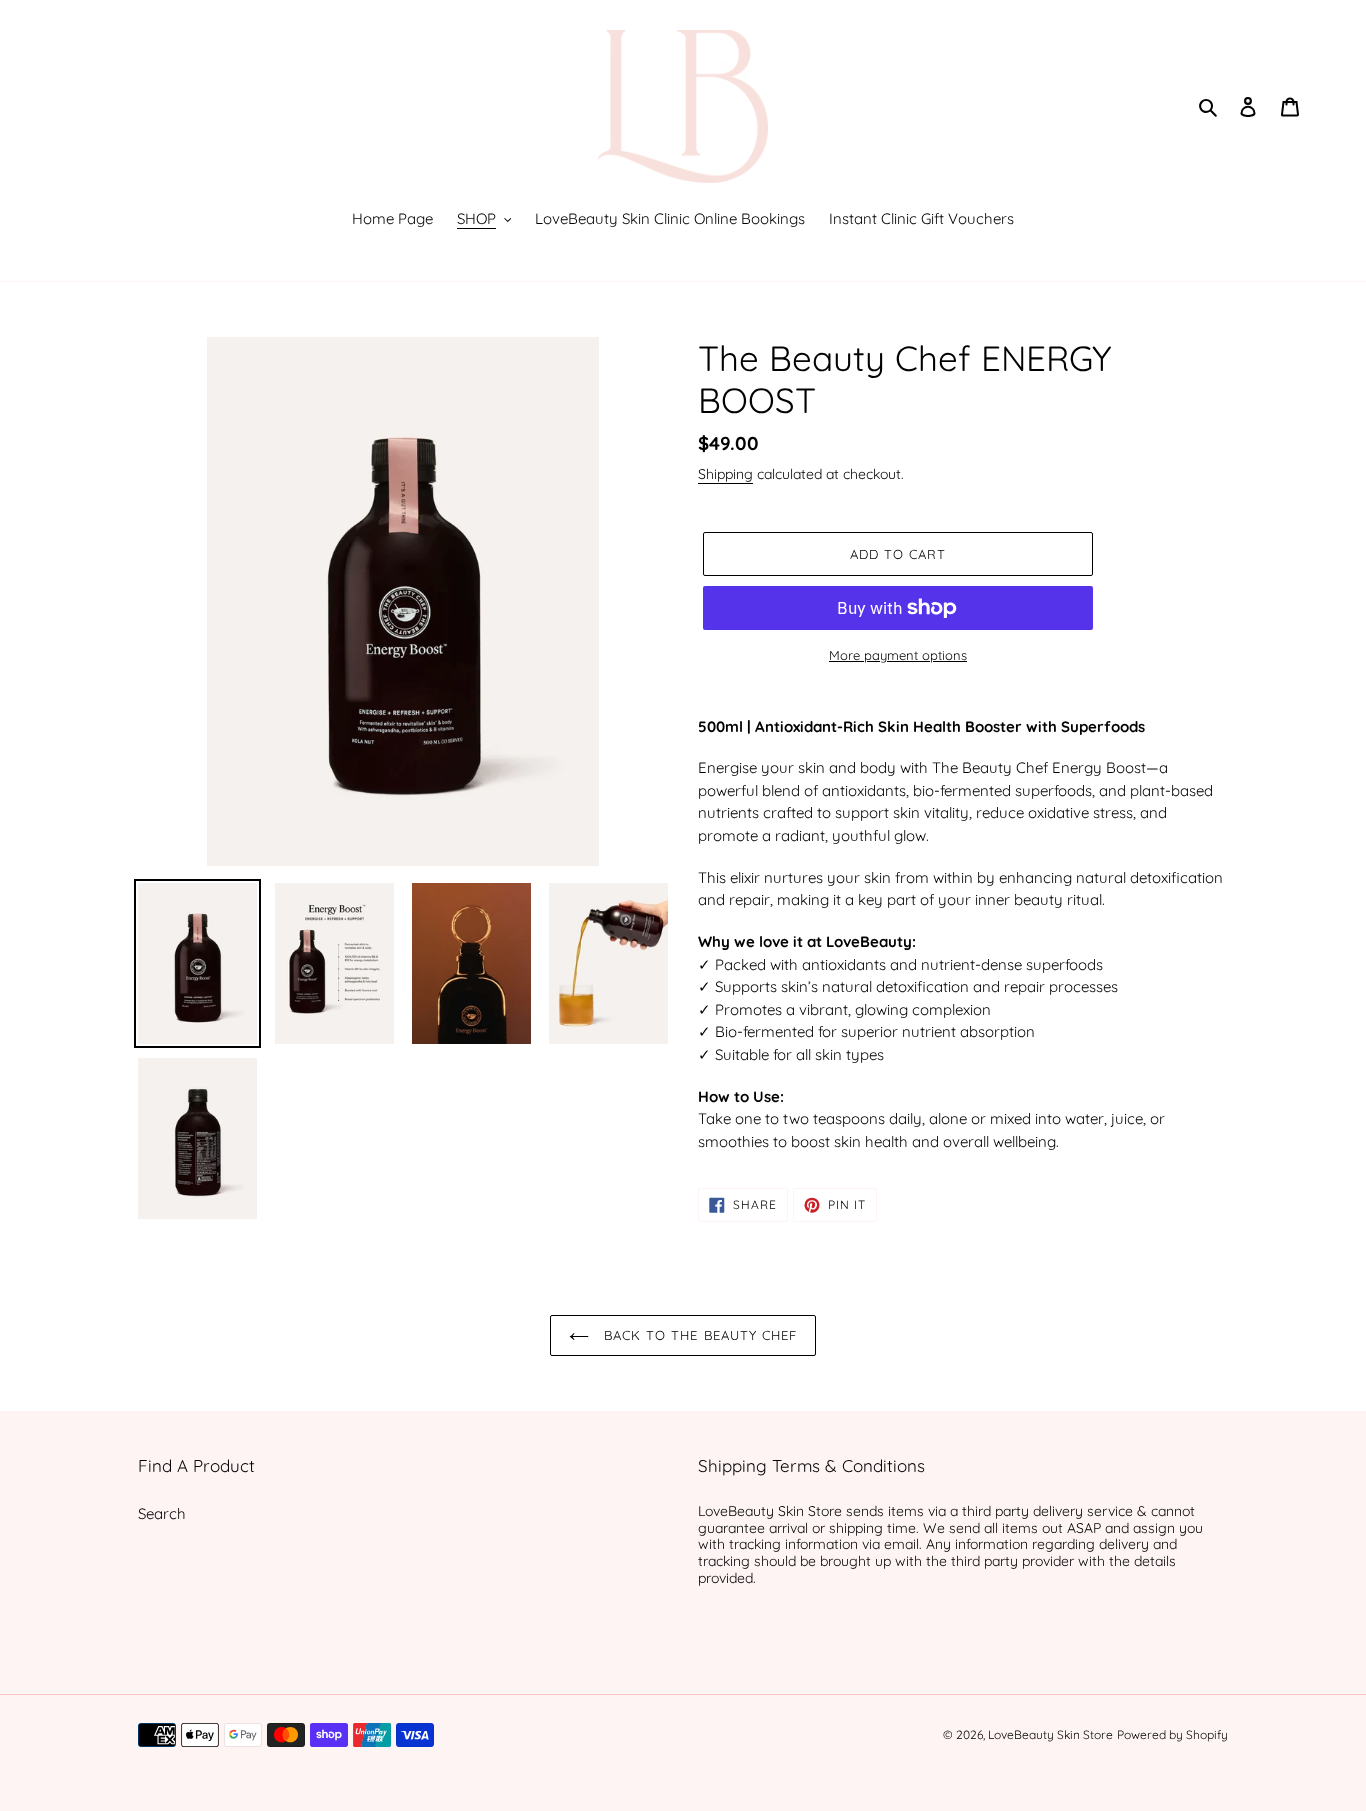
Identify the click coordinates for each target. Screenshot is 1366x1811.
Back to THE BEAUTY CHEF (698, 1335)
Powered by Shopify (1172, 1734)
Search (162, 1513)
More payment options (898, 655)
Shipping (725, 473)
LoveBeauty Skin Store (1050, 1734)
